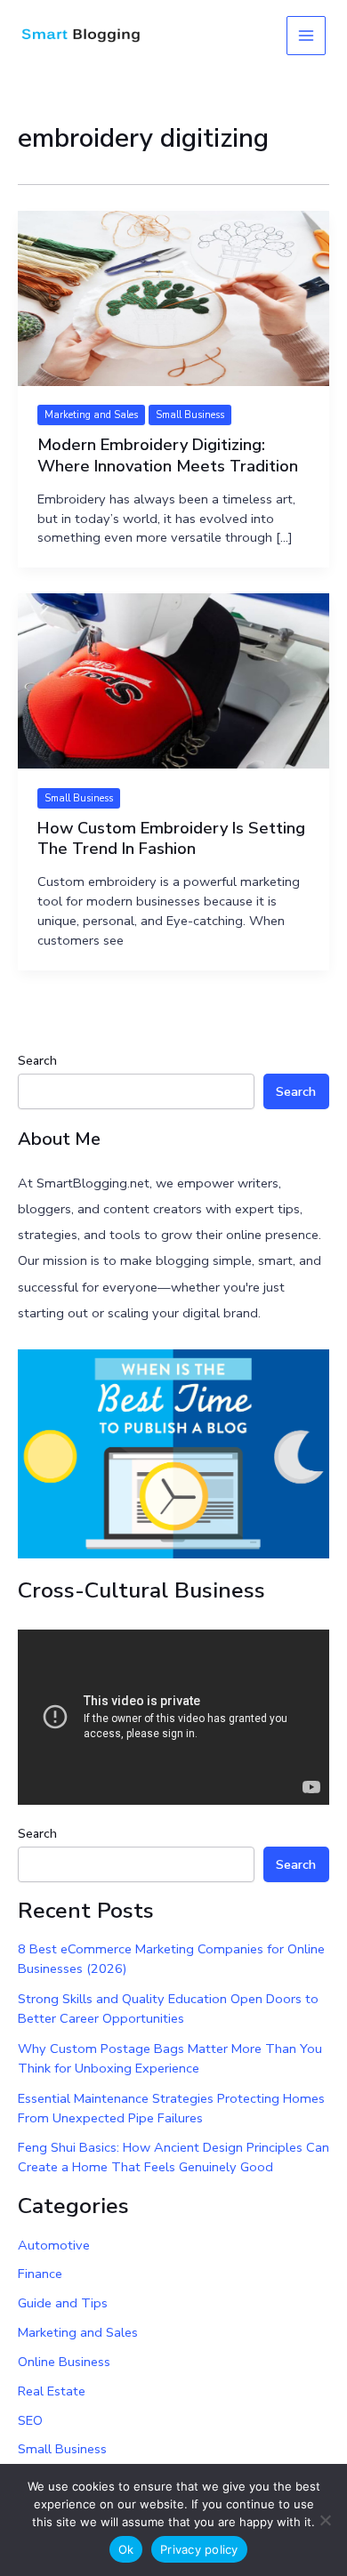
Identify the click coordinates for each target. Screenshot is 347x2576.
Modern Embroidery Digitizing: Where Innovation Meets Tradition (168, 455)
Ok (126, 2549)
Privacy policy (199, 2549)
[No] (325, 2520)
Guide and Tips (63, 2303)
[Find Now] (173, 1453)
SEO (30, 2420)
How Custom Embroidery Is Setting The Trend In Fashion (171, 839)
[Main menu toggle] (306, 36)
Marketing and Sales (91, 415)
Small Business (190, 415)
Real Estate (52, 2391)
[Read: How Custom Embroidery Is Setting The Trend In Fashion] (173, 680)
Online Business (64, 2362)
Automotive (54, 2245)
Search (37, 1061)
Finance (40, 2274)
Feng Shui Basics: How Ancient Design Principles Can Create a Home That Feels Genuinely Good (173, 2157)
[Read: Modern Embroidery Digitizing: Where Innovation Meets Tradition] (173, 297)
